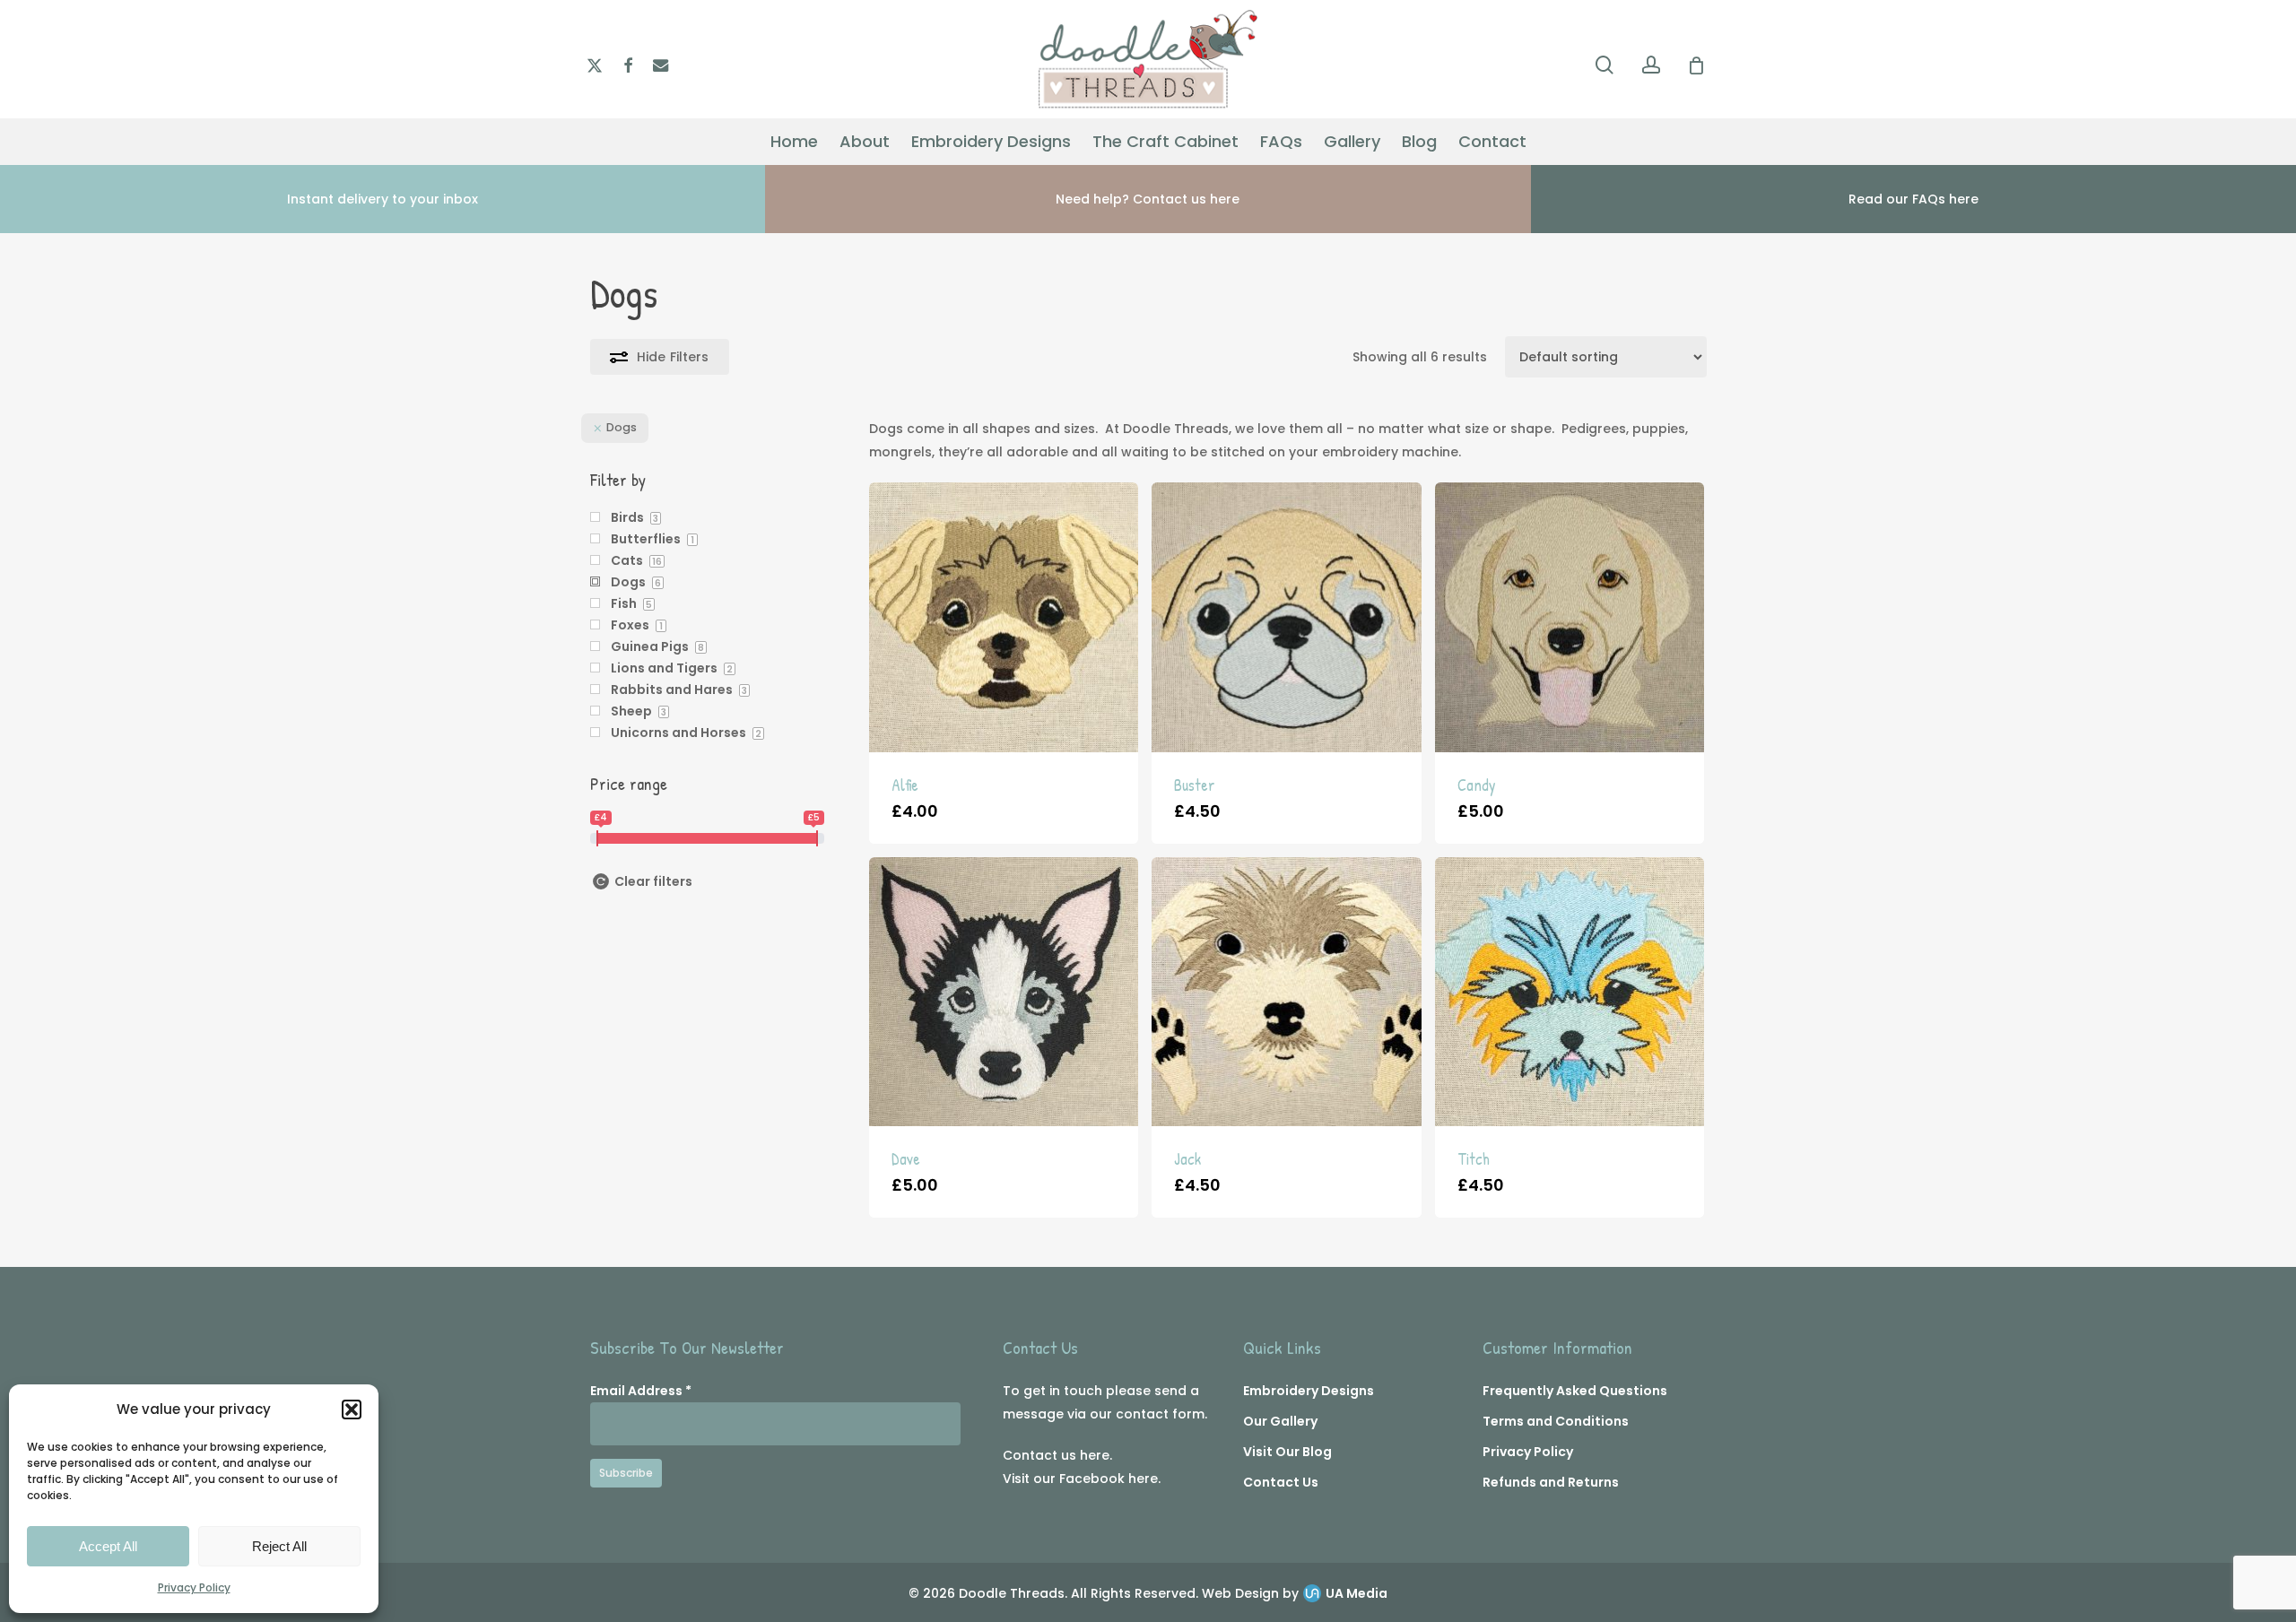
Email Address (641, 1391)
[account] (1651, 65)
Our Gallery (1280, 1421)
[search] (1605, 65)
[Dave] (1004, 992)
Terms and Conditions (1556, 1421)
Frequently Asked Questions (1575, 1391)
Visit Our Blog (1287, 1452)
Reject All (279, 1546)
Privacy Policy (194, 1587)
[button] (352, 1409)
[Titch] (1570, 992)
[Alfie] (1004, 617)
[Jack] (1286, 992)
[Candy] (1570, 617)
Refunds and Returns (1551, 1482)
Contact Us (1281, 1482)
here (1095, 1455)
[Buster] (1286, 617)
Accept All (108, 1546)
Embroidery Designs (1309, 1391)
